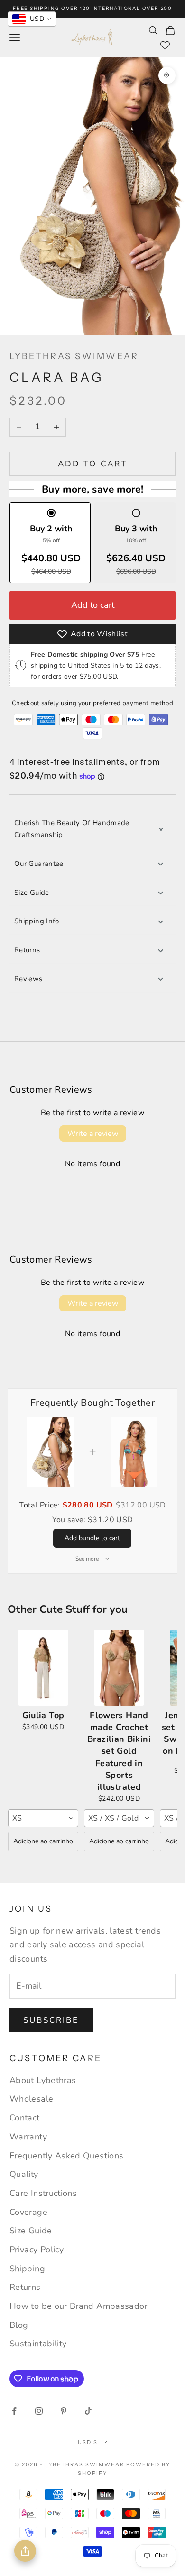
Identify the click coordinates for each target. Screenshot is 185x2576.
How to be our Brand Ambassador (79, 2306)
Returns (27, 950)
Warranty (28, 2137)
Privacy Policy (37, 2250)
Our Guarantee (39, 864)
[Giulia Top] (43, 1668)
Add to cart (92, 464)
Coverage (28, 2212)
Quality (24, 2174)
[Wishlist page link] (165, 45)
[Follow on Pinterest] (64, 2411)
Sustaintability (38, 2344)
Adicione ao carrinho (43, 1841)
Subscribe (51, 2020)
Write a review (93, 1134)
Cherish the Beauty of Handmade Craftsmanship (72, 829)
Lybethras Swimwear (74, 356)
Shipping (27, 2269)
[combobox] (43, 1818)
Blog (19, 2325)
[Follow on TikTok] (88, 2411)
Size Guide (32, 893)
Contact (25, 2118)
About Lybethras (43, 2080)
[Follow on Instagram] (39, 2411)
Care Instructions (43, 2193)
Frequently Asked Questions (66, 2156)
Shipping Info (37, 921)
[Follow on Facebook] (14, 2411)
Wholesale (31, 2099)
